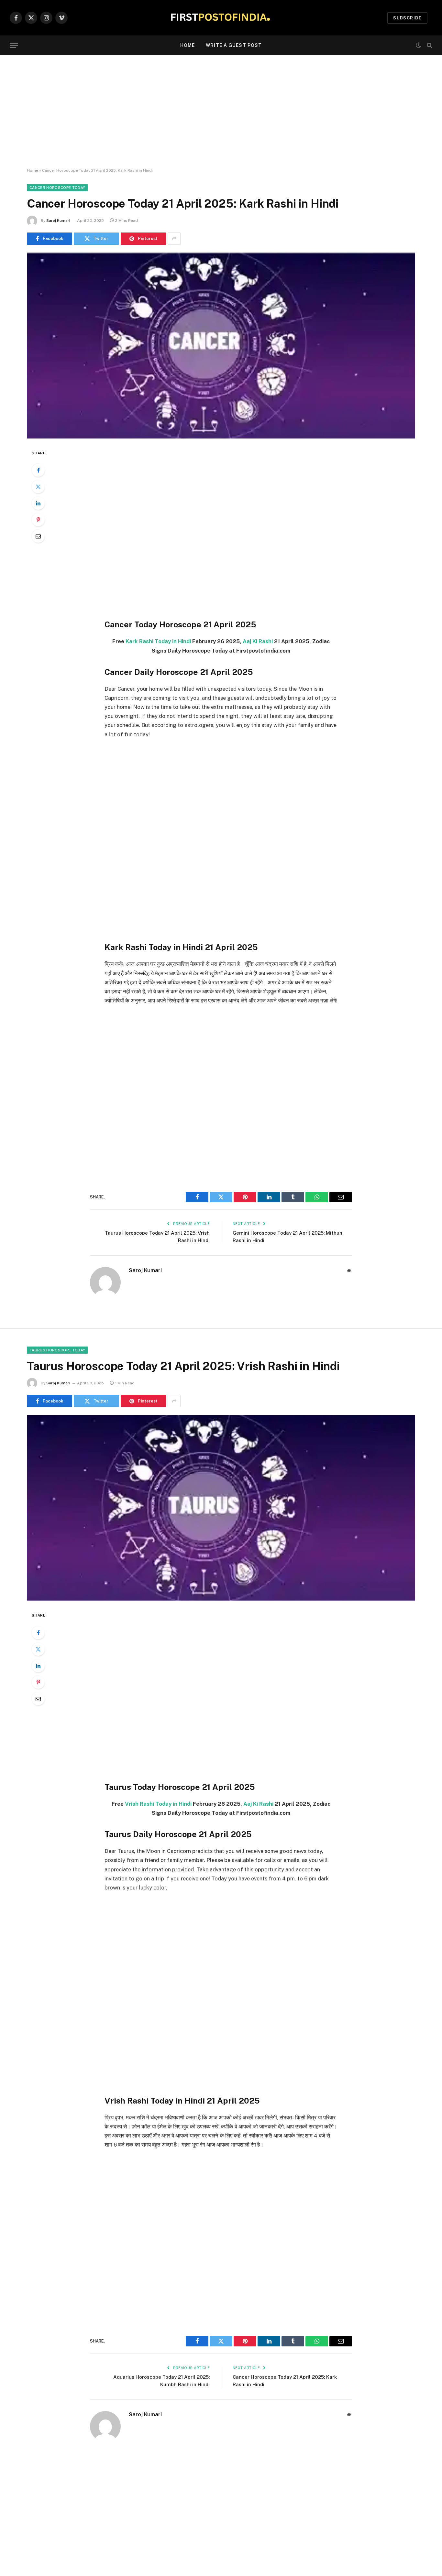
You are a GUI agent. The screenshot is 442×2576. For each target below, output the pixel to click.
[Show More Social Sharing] (174, 239)
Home (188, 45)
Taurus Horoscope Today (57, 1350)
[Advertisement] (221, 112)
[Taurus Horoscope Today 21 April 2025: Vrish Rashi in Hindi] (221, 1508)
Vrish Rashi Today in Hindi (158, 1804)
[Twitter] (38, 487)
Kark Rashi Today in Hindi (158, 641)
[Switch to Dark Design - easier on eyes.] (418, 45)
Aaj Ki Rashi (258, 641)
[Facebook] (38, 470)
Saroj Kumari (58, 221)
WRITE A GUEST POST (234, 45)
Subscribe (407, 18)
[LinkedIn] (38, 503)
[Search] (429, 45)
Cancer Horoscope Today (57, 188)
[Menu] (14, 45)
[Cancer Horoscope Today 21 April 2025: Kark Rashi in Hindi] (221, 346)
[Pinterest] (38, 520)
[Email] (38, 536)
